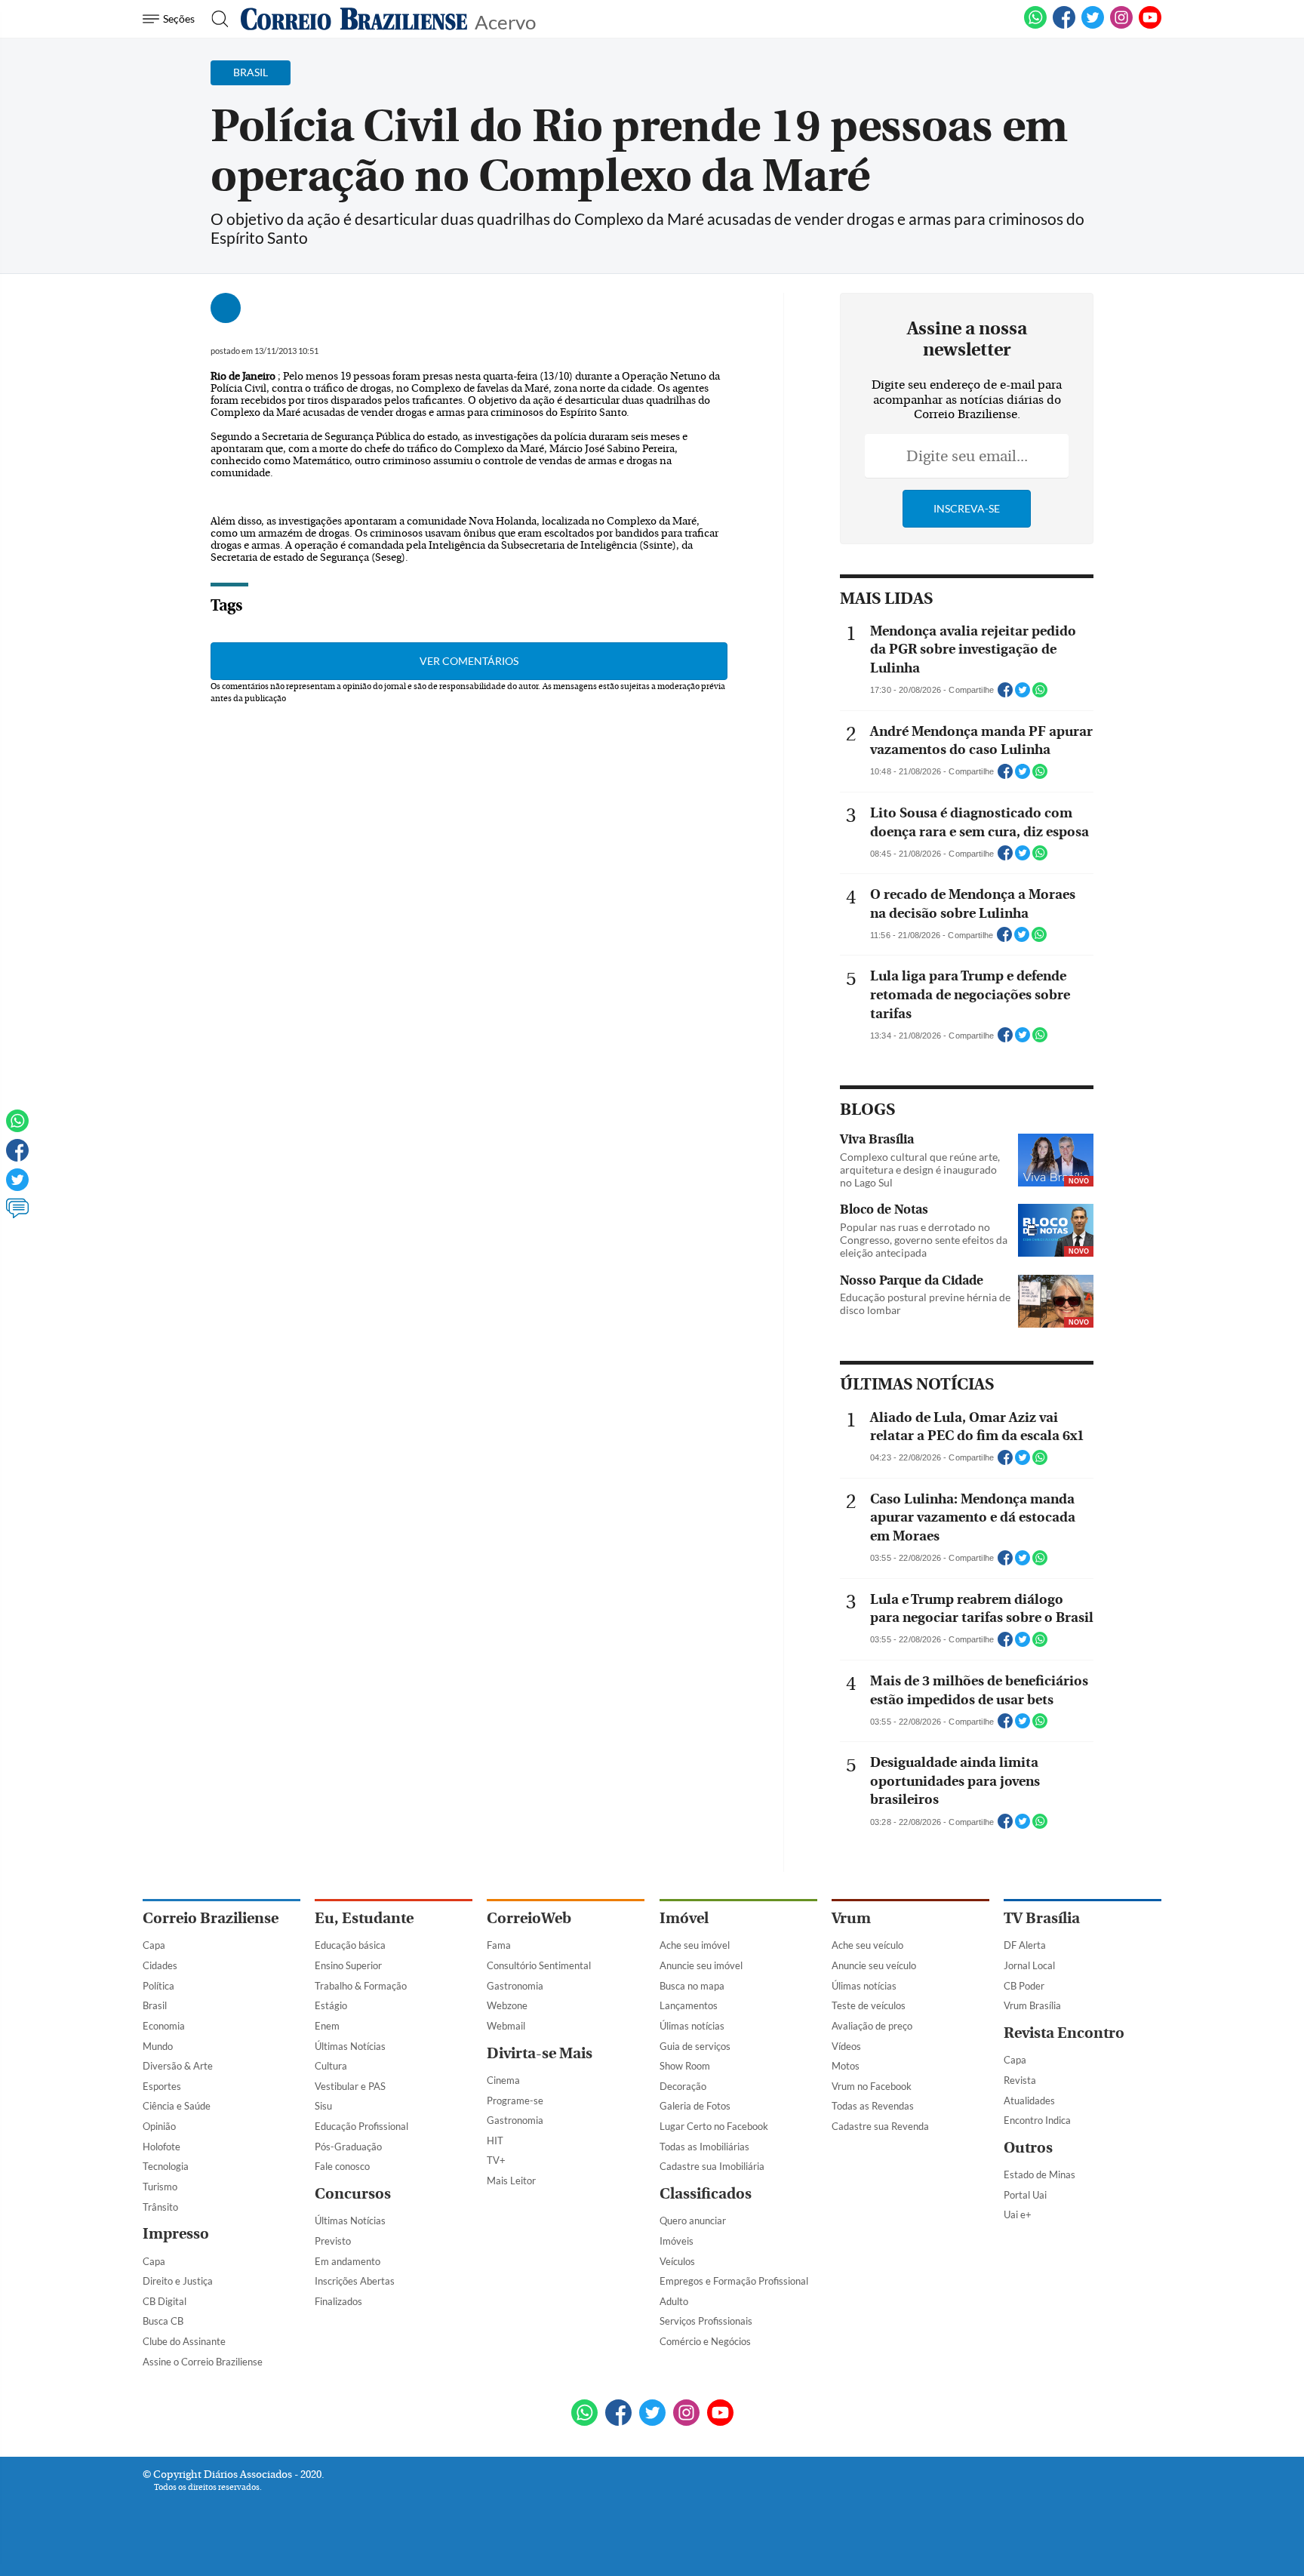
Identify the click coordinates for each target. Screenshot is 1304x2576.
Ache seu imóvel (695, 1945)
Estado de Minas (1040, 2174)
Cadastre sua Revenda (880, 2126)
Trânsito (160, 2207)
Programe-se (515, 2101)
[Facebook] (1064, 26)
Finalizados (338, 2301)
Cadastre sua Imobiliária (712, 2166)
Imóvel (684, 1918)
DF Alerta (1025, 1945)
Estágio (331, 2005)
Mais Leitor (511, 2181)
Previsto (333, 2241)
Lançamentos (689, 2005)
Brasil (155, 2005)
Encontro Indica (1037, 2120)
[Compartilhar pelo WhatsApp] (1040, 694)
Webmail (506, 2026)
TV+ (496, 2160)
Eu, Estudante (364, 1918)
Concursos (353, 2194)
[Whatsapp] (17, 1128)
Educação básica (350, 1945)
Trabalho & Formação (361, 1986)
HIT (495, 2141)
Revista (1020, 2080)
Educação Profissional (361, 2126)
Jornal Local (1029, 1965)
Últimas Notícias (350, 2046)
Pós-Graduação (348, 2147)
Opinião (159, 2126)
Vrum (851, 1918)
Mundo (158, 2046)
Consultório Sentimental (539, 1965)
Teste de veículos (869, 2005)
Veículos (677, 2261)
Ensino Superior (348, 1965)
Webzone (507, 2005)
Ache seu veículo (867, 1945)
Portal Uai (1025, 2195)
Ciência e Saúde (177, 2106)
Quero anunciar (693, 2221)
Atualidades (1029, 2101)
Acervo (505, 21)
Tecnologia (166, 2166)
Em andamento (348, 2261)
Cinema (503, 2080)
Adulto (674, 2301)
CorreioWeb (529, 1918)
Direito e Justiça (178, 2281)
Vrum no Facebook (872, 2086)
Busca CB (163, 2321)
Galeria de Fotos (695, 2106)
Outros (1028, 2148)
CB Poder (1024, 1986)
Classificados (706, 2194)
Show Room (685, 2066)
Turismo (160, 2187)
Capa (154, 1945)
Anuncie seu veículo (874, 1965)
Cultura (331, 2066)
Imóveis (677, 2241)
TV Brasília (1042, 1918)
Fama (499, 1945)
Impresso (176, 2234)
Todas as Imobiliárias (704, 2147)
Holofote (161, 2147)
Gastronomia (515, 1986)
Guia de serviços (695, 2046)
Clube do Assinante (184, 2341)
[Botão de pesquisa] (215, 19)
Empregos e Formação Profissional (734, 2281)
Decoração (683, 2086)
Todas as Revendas (873, 2106)
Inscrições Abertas (355, 2281)
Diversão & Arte (178, 2066)
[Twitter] (17, 1186)
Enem (327, 2026)
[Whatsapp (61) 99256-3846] (1035, 26)
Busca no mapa (692, 1986)
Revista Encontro (1064, 2033)
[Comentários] (17, 1215)
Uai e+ (1018, 2214)
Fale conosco (342, 2166)
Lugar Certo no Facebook (714, 2126)
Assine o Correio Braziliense (203, 2362)
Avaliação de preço (872, 2026)
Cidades (160, 1965)
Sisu (323, 2106)
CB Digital (165, 2301)
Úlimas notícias (692, 2026)
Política (158, 1986)
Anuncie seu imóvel (701, 1965)
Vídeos (846, 2046)
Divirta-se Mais (540, 2053)
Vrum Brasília (1032, 2005)
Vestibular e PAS (350, 2086)
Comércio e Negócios (705, 2341)
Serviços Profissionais (706, 2321)
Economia (164, 2026)
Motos (846, 2066)
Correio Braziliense (211, 1918)
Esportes (162, 2086)
